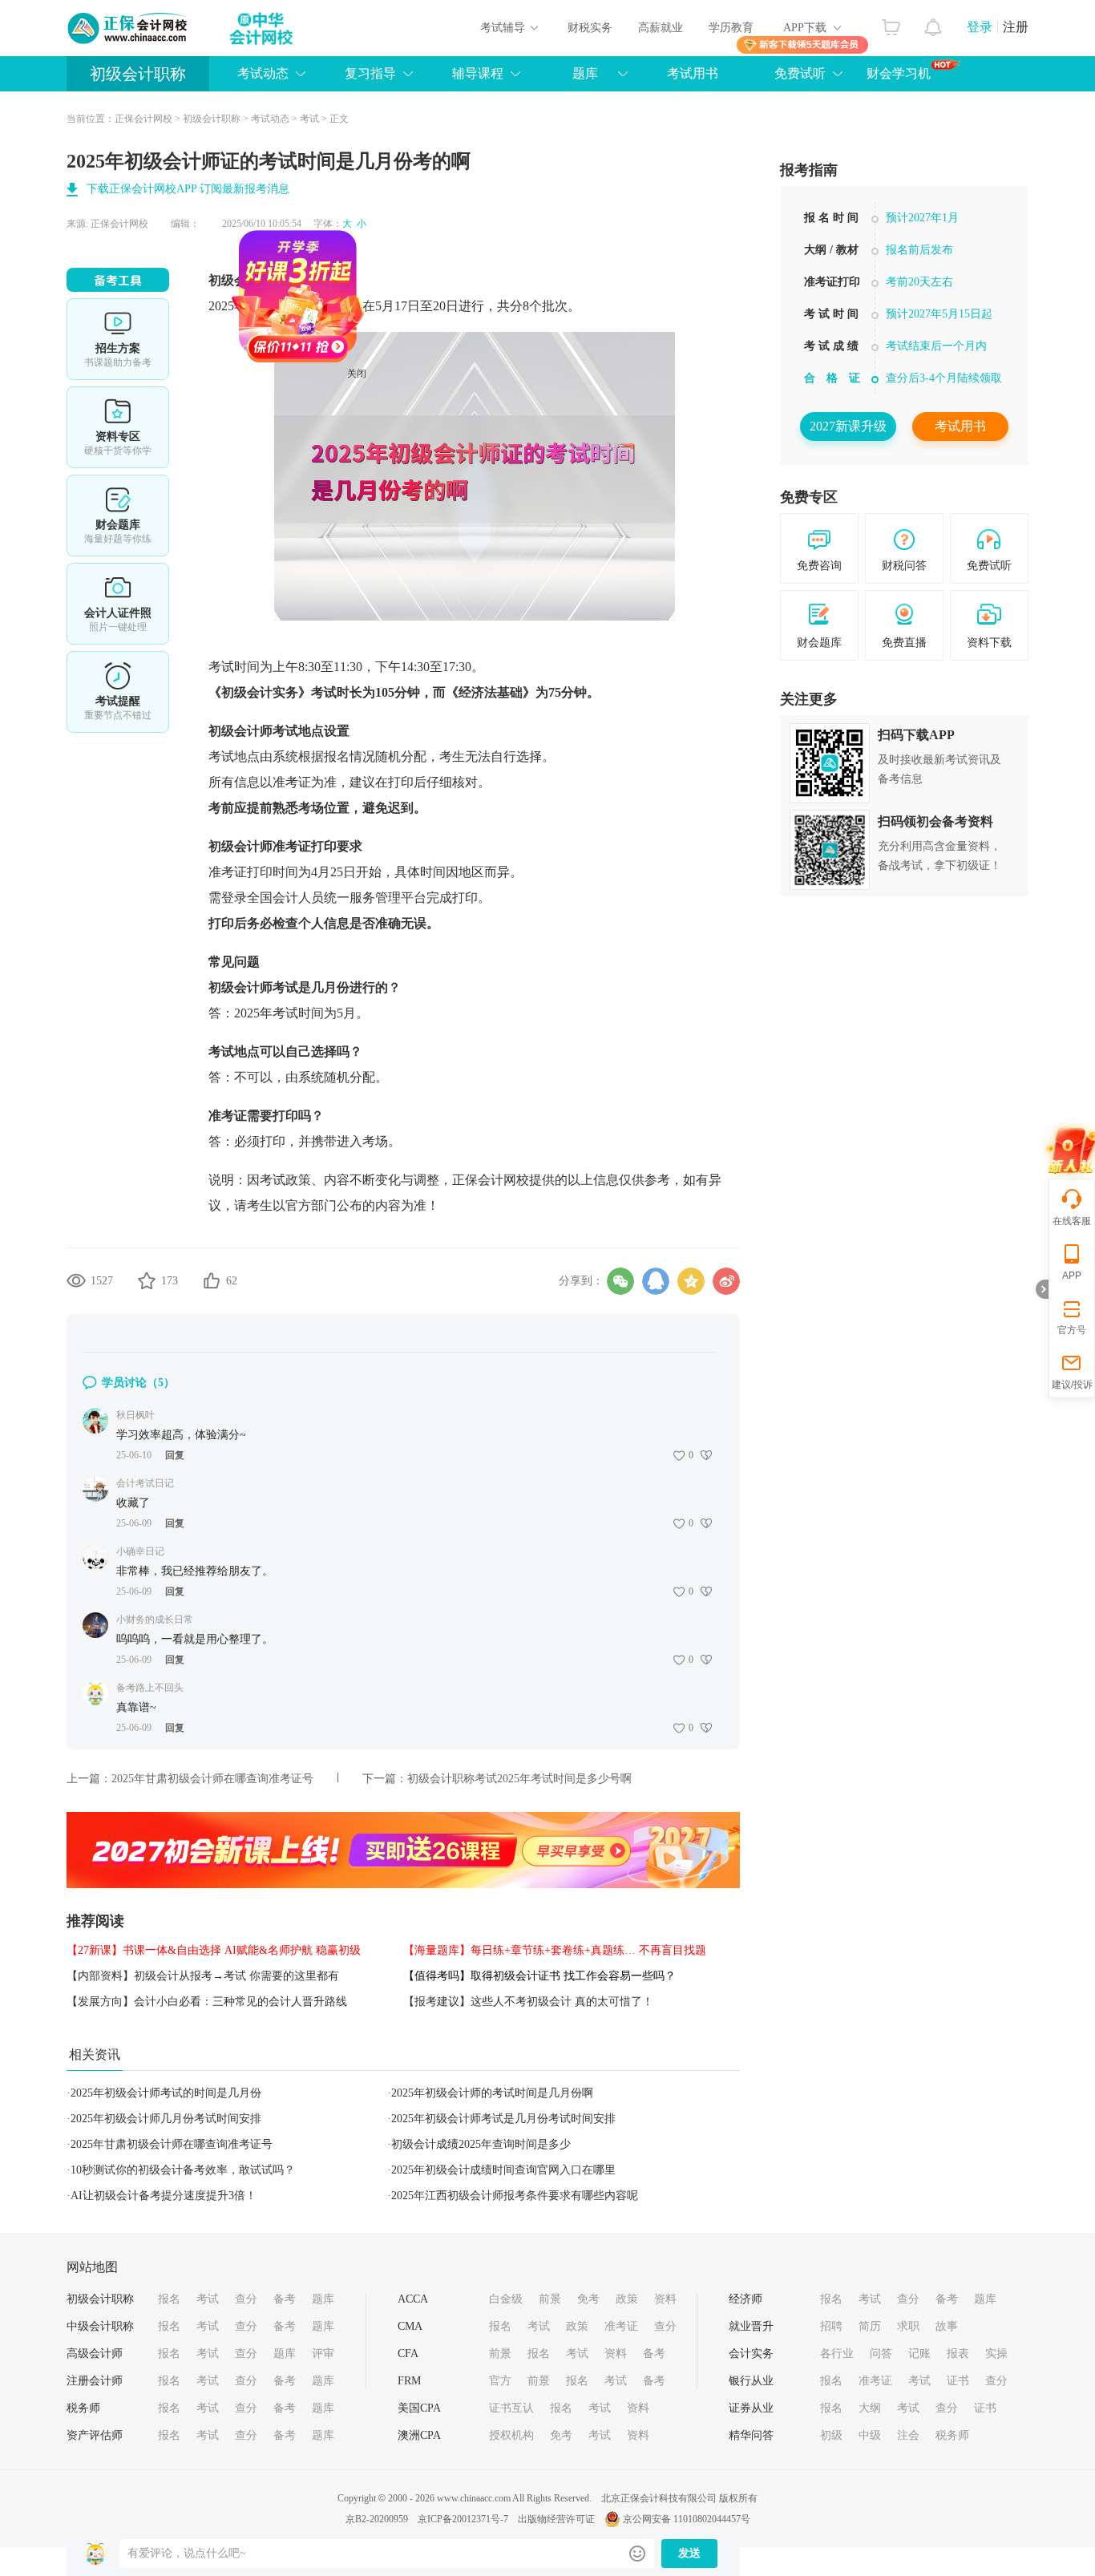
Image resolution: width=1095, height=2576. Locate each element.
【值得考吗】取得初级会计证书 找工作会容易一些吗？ (539, 1976)
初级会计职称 (138, 74)
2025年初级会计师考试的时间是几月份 (166, 2093)
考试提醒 (118, 692)
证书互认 (511, 2408)
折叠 (1042, 1289)
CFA (408, 2354)
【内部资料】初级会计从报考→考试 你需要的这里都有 (203, 1976)
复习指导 (370, 73)
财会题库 (118, 516)
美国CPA (419, 2408)
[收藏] (147, 1280)
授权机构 (511, 2435)
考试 (309, 119)
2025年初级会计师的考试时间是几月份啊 (492, 2093)
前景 (550, 2299)
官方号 (1072, 1330)
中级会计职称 (100, 2326)
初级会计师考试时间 (266, 280)
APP (1072, 1276)
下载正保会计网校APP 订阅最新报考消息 (188, 189)
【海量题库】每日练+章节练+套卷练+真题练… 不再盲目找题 (555, 1950)
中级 (870, 2435)
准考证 (621, 2326)
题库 (585, 73)
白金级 (506, 2299)
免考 (588, 2299)
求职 (908, 2326)
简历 (870, 2326)
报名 (169, 2299)
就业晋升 (751, 2326)
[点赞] (212, 1280)
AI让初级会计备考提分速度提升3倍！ (164, 2196)
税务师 (83, 2408)
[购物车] (891, 23)
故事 (947, 2326)
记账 (919, 2354)
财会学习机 (899, 73)
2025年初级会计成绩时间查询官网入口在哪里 (503, 2170)
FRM (409, 2381)
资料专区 (118, 427)
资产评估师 (95, 2435)
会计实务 (751, 2354)
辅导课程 (478, 73)
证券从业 (751, 2408)
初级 (831, 2435)
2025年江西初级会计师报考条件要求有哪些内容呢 (515, 2196)
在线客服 (1072, 1221)
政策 (627, 2299)
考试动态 (270, 119)
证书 (958, 2381)
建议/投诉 (1072, 1385)
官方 (500, 2381)
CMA (410, 2326)
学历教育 (731, 28)
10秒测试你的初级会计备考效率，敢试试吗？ (183, 2170)
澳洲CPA (419, 2435)
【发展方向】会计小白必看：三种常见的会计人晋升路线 (207, 2002)
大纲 (870, 2408)
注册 (1016, 27)
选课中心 (118, 339)
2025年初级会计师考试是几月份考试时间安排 (503, 2119)
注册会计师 (95, 2381)
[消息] (933, 23)
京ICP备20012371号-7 (463, 2519)
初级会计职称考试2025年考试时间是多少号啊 (519, 1779)
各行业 (837, 2354)
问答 (881, 2354)
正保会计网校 (143, 119)
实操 (996, 2354)
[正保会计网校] (128, 28)
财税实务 (590, 28)
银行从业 (751, 2381)
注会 (908, 2435)
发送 (689, 2553)
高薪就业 (661, 28)
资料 (665, 2299)
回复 (175, 1455)
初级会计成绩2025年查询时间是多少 (481, 2144)
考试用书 (693, 73)
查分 (246, 2299)
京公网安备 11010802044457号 (687, 2519)
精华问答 (751, 2435)
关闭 (408, 425)
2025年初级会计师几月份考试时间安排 (166, 2119)
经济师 (745, 2299)
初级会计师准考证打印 (273, 846)
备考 (285, 2299)
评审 (323, 2354)
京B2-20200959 (377, 2519)
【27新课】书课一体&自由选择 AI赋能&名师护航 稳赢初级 (214, 1950)
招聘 (831, 2326)
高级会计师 (95, 2354)
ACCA (413, 2299)
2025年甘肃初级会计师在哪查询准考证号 (212, 1779)
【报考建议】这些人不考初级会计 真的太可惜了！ (528, 2002)
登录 (980, 27)
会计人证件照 (118, 604)
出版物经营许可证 (556, 2519)
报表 (958, 2354)
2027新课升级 (848, 426)
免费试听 (800, 73)
